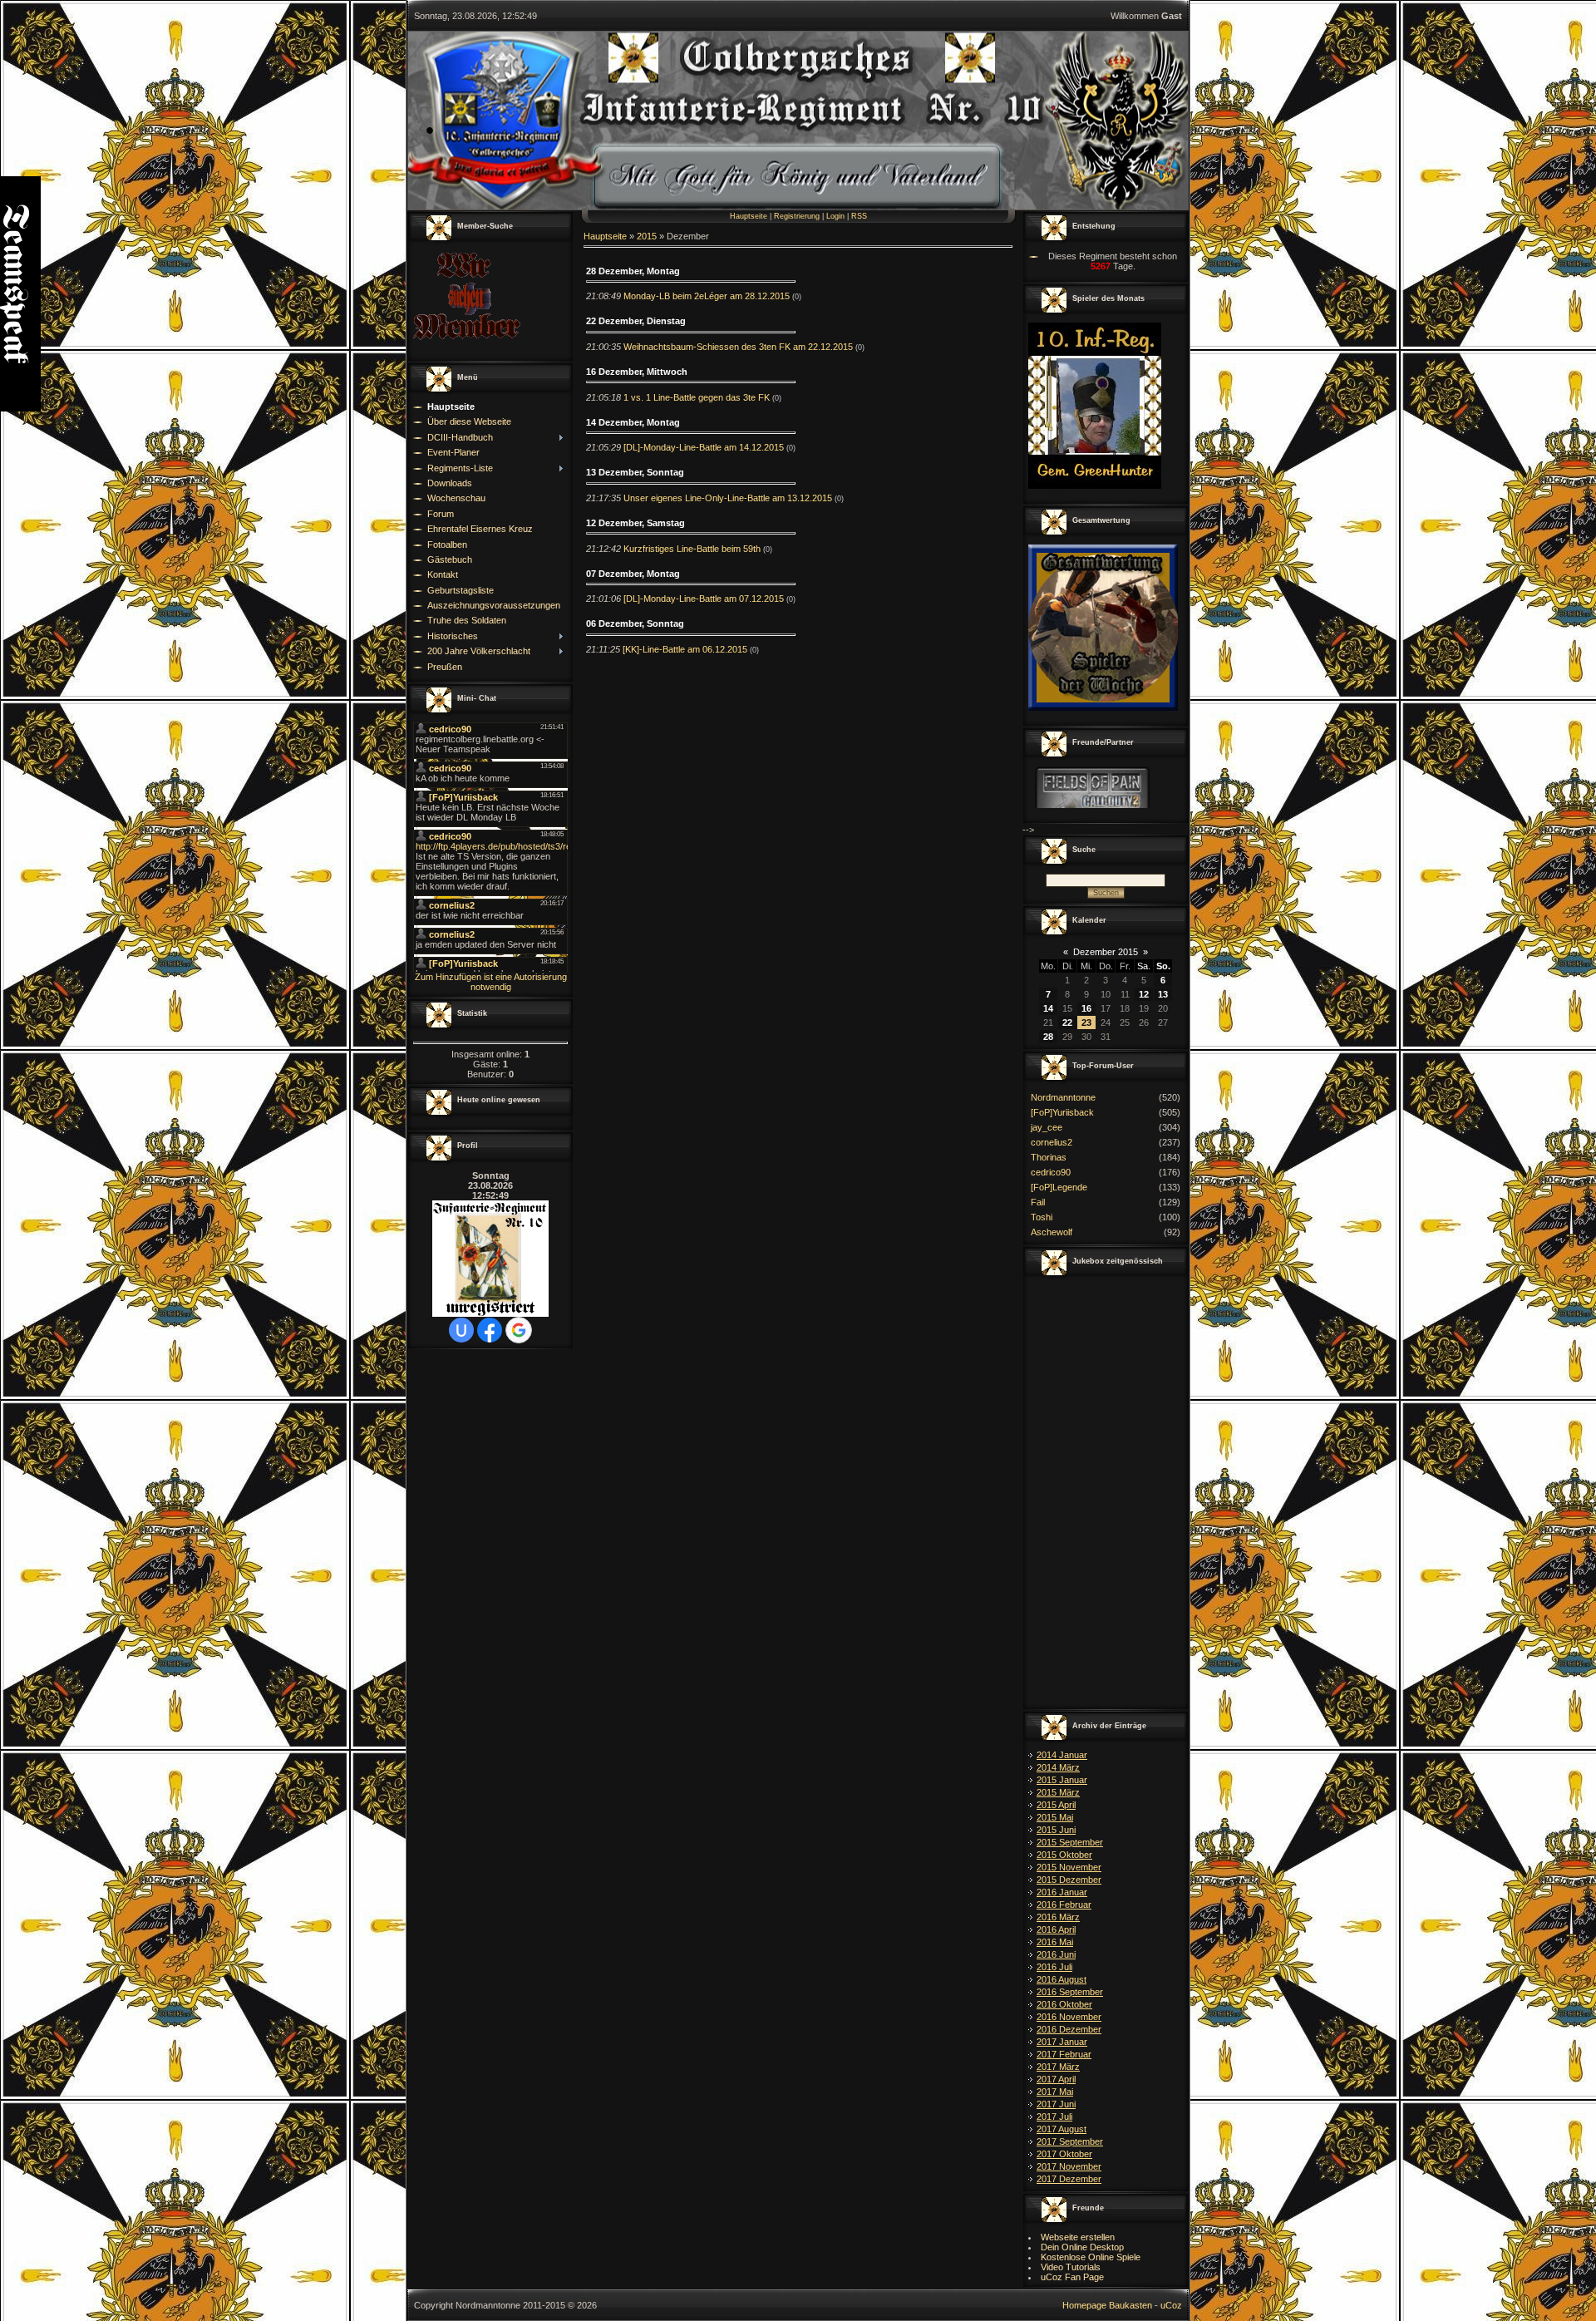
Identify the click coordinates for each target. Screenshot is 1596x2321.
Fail (1038, 1202)
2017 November (1069, 2166)
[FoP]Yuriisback (1062, 1112)
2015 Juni (1056, 1830)
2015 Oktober (1064, 1855)
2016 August (1062, 1979)
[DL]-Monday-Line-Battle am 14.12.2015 (704, 447)
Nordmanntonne (1063, 1097)
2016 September (1070, 1992)
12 (1144, 994)
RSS (859, 216)
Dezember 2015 (1106, 952)
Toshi (1042, 1217)
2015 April (1056, 1805)
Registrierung (797, 216)
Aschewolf (1052, 1232)
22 (1067, 1023)
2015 (647, 236)
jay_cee (1047, 1127)
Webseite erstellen (1078, 2237)
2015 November (1069, 1867)
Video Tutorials (1071, 2267)
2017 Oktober (1064, 2154)
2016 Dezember (1069, 2029)
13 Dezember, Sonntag (635, 472)
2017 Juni (1056, 2104)
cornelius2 (1052, 1142)
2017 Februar (1064, 2054)
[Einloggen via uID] (461, 1330)
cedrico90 (1051, 1172)
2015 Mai (1055, 1817)
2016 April (1056, 1929)
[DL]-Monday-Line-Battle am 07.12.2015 (704, 599)
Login (835, 216)
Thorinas (1049, 1157)
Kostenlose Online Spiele (1091, 2257)
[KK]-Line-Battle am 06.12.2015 (685, 649)
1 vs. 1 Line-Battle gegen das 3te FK (697, 397)
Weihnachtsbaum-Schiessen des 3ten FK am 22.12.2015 (738, 347)
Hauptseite (749, 216)
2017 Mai (1055, 2092)
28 (1048, 1037)
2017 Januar (1062, 2042)
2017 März (1058, 2067)
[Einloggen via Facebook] (490, 1330)
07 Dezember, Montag (633, 574)
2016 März (1058, 1917)
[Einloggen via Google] (519, 1330)
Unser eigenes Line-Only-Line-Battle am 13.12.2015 (728, 498)
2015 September (1070, 1842)
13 (1163, 994)
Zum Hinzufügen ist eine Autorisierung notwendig (491, 982)
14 (1048, 1008)
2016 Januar (1062, 1892)
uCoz (1171, 2305)
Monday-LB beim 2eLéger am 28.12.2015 (707, 296)
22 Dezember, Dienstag (636, 321)
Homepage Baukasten (1107, 2305)
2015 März (1058, 1792)
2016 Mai (1055, 1942)
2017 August (1062, 2129)
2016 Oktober (1064, 2004)
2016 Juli (1054, 1967)
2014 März (1058, 1767)
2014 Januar (1062, 1755)
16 (1086, 1008)
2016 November (1069, 2017)
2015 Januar (1062, 1780)
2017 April (1056, 2079)
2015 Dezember (1069, 1880)
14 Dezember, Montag (633, 422)
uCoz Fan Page (1072, 2277)
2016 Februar (1064, 1905)
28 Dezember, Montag (633, 271)
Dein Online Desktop (1082, 2247)
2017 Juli (1054, 2116)
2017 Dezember (1069, 2179)
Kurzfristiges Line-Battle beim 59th (692, 549)
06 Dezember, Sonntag (635, 623)
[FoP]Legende (1059, 1187)
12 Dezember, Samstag (635, 523)
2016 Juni (1056, 1954)
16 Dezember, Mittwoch (637, 372)
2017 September (1070, 2141)
